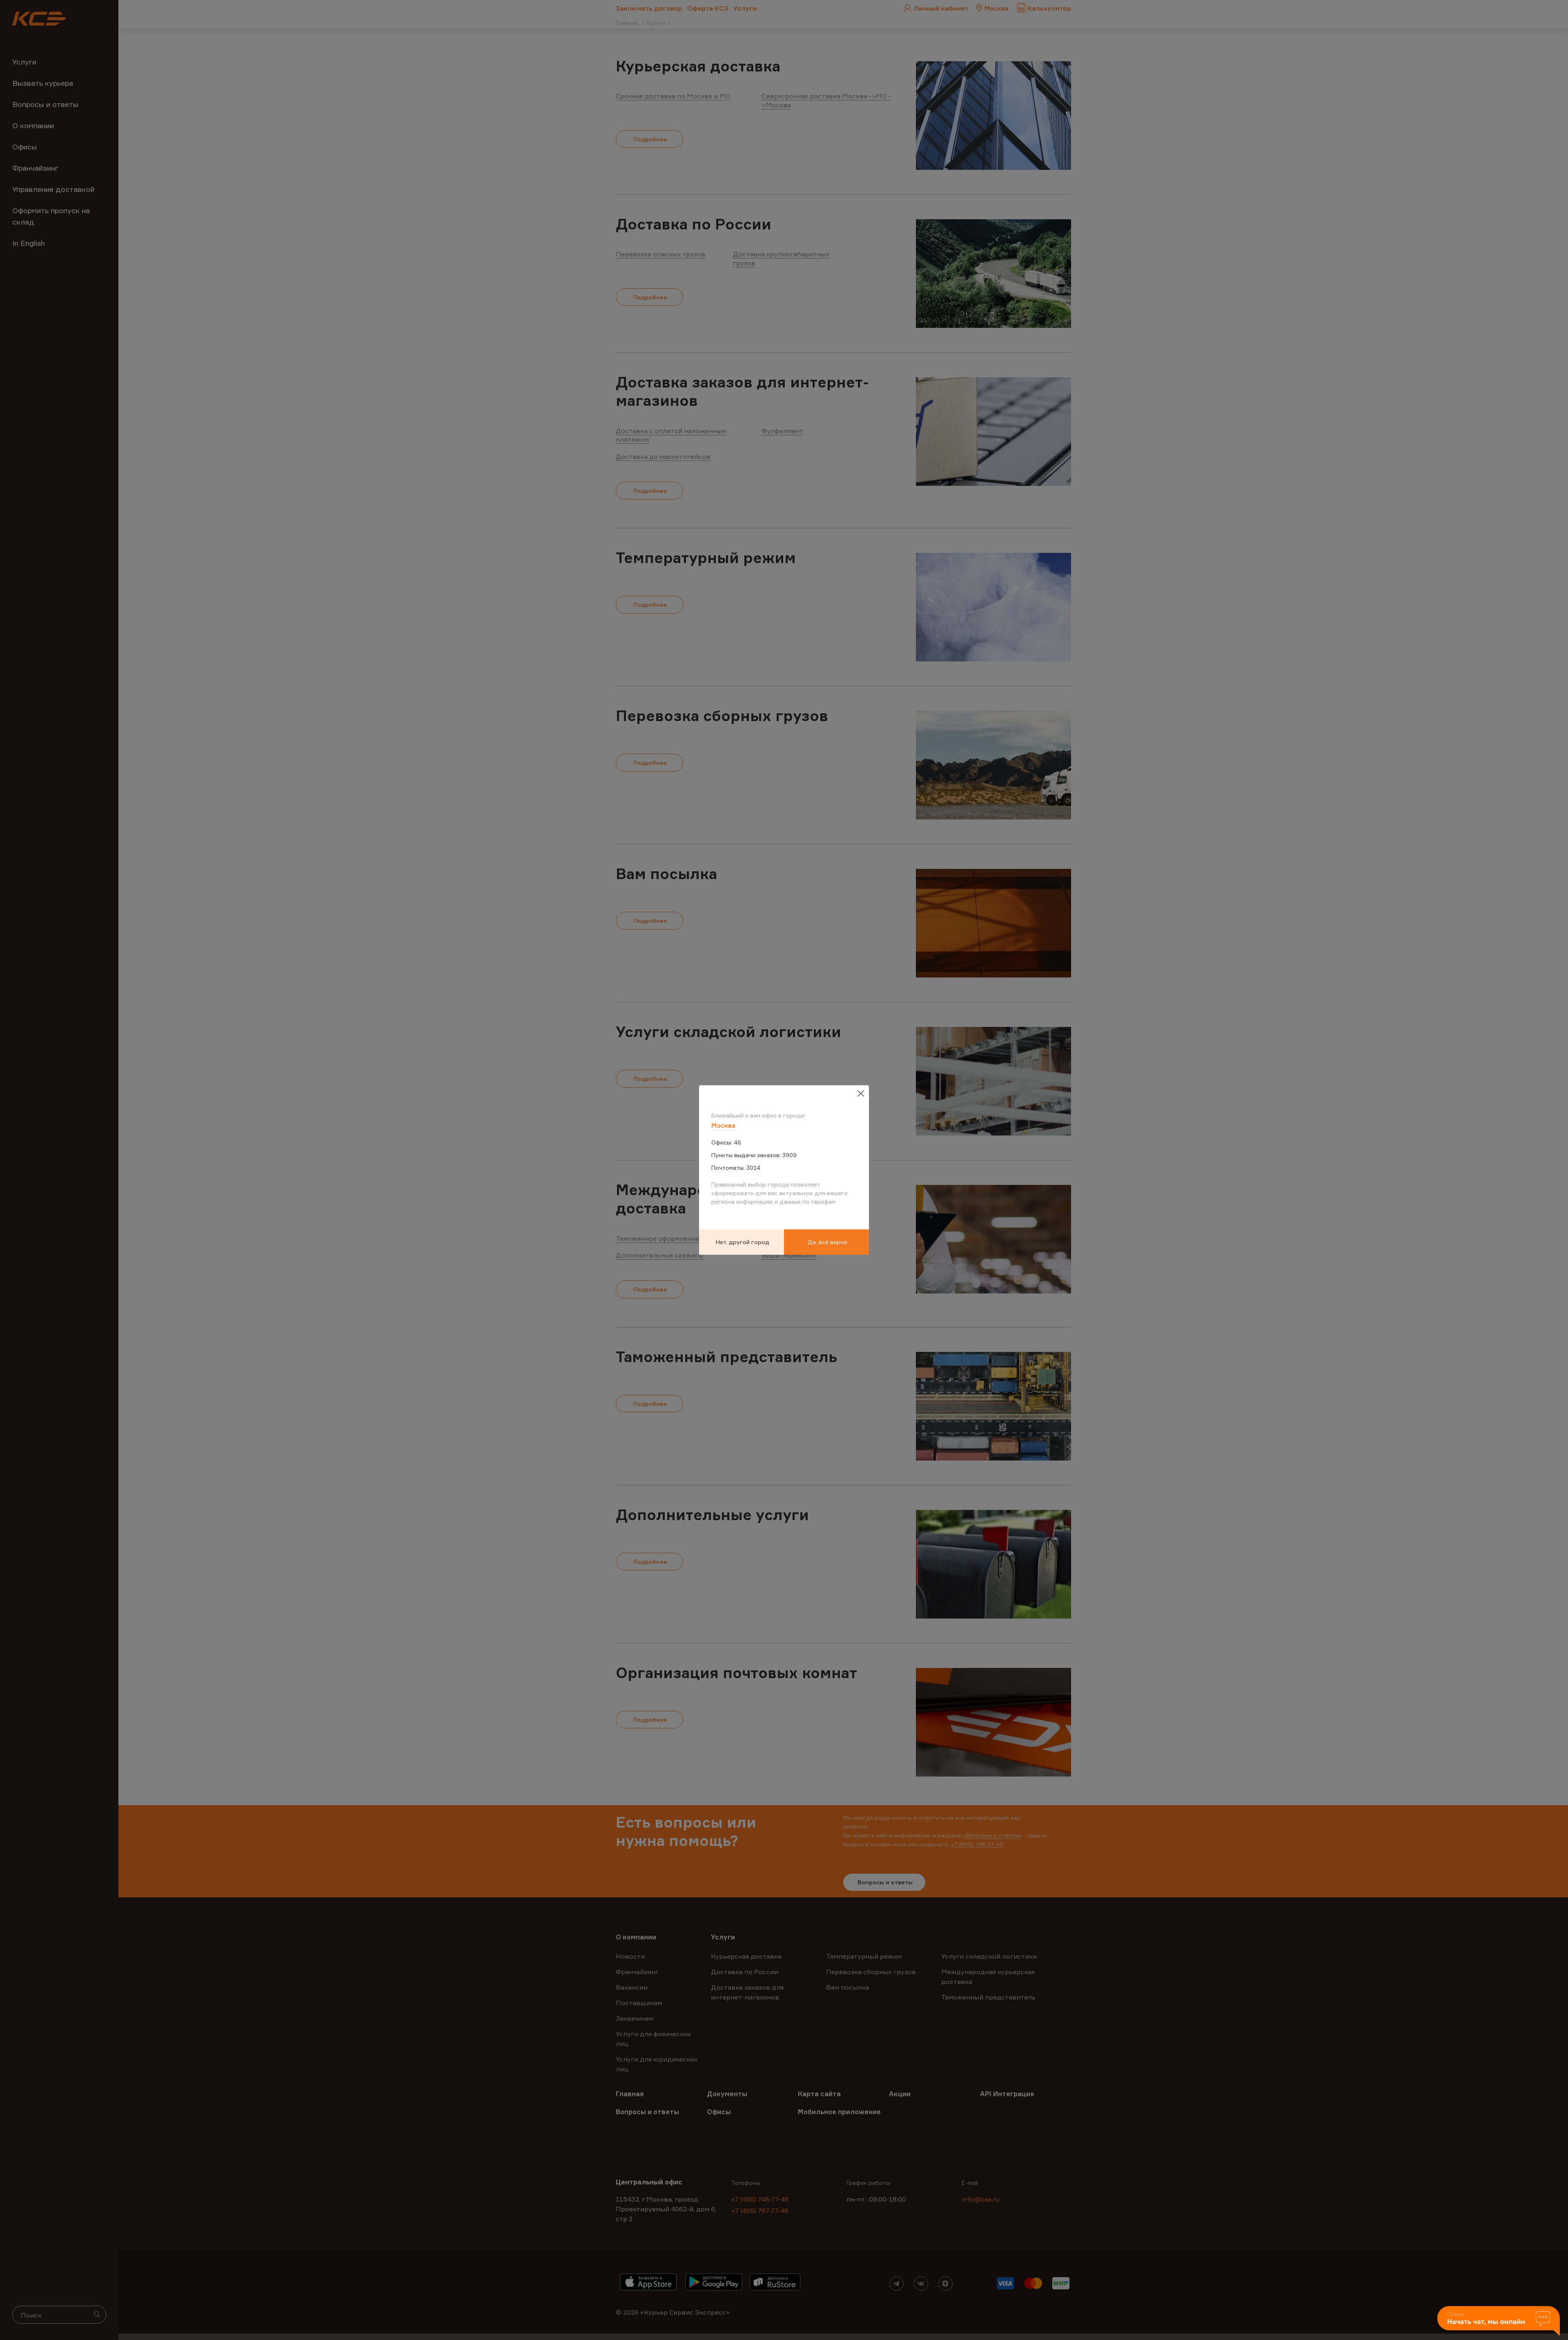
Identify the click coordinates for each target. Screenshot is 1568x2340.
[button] (1499, 2321)
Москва (723, 1125)
